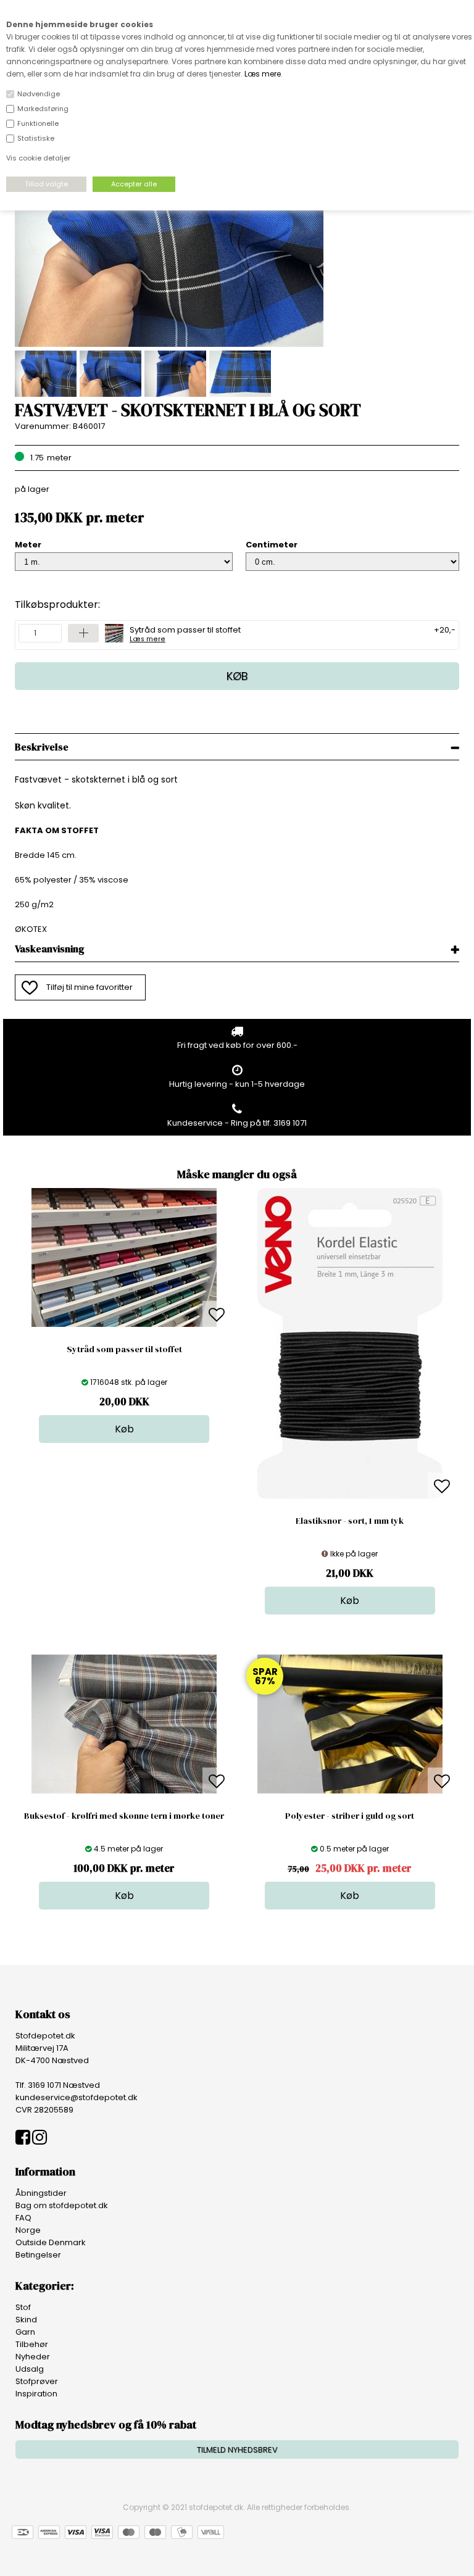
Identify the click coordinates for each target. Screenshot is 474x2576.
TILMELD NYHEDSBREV (237, 2450)
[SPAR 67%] (350, 1791)
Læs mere (263, 74)
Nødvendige (39, 94)
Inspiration (36, 2394)
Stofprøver (37, 2381)
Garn (25, 2332)
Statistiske (36, 138)
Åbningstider (41, 2193)
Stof (23, 2307)
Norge (28, 2230)
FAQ (23, 2218)
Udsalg (30, 2369)
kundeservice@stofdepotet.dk (77, 2097)
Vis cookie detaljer (38, 158)
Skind (26, 2320)
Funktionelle (38, 123)
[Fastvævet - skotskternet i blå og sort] (169, 344)
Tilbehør (32, 2344)
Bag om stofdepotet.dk (62, 2205)
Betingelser (38, 2255)
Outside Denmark (51, 2242)
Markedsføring (43, 109)
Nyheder (33, 2357)
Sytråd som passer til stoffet (185, 633)
